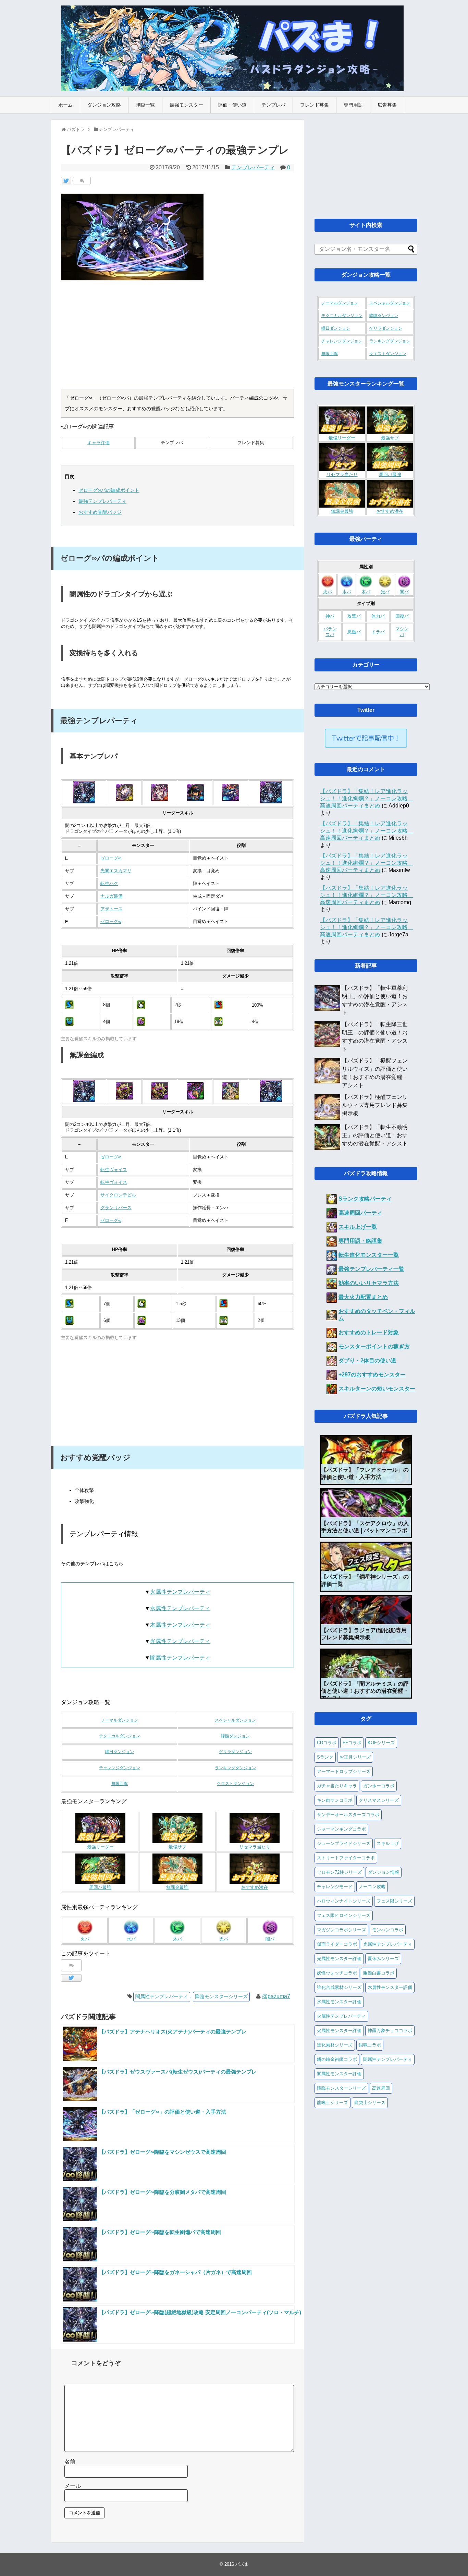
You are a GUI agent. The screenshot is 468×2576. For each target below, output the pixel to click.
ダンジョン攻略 (104, 105)
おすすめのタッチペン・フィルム (377, 1315)
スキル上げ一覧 (358, 1227)
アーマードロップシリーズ (344, 1771)
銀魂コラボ (370, 2045)
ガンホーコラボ (379, 1786)
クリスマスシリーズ (379, 1800)
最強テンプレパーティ (102, 501)
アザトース (112, 909)
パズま (242, 2564)
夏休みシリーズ (383, 1959)
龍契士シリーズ (370, 2103)
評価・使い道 (232, 105)
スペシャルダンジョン (235, 1720)
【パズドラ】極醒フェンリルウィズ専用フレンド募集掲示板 (375, 1105)
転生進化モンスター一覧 (369, 1255)
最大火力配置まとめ (363, 1297)
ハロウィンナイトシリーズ (344, 1901)
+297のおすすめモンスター (372, 1375)
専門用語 (353, 105)
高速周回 (381, 2088)
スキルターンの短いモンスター (377, 1389)
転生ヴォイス (114, 1170)
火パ (85, 1939)
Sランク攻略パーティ (365, 1199)
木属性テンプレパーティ (180, 1625)
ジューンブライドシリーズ (344, 1843)
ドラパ (378, 632)
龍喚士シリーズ (332, 2103)
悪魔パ (354, 632)
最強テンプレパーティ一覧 (371, 1269)
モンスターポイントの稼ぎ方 (374, 1346)
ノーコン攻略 (372, 1887)
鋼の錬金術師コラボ (337, 2059)
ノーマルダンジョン (120, 1720)
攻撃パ (354, 616)
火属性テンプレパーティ (180, 1592)
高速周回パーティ (360, 1213)
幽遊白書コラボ (379, 1973)
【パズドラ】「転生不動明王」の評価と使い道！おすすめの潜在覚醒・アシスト (375, 1135)
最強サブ (177, 1847)
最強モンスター (186, 105)
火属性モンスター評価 (339, 2031)
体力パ (378, 616)
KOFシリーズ (381, 1743)
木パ (177, 1939)
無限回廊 (120, 1784)
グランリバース (116, 1208)
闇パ (270, 1939)
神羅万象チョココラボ (390, 2031)
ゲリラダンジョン (235, 1752)
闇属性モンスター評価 (339, 2074)
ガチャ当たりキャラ (337, 1786)
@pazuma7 (276, 1996)
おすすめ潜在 (255, 1887)
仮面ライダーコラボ (337, 1944)
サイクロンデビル (118, 1195)
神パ (330, 616)
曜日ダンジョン (120, 1752)
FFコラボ (352, 1743)
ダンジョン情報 (384, 1872)
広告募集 (387, 105)
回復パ (402, 616)
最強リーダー (100, 1847)
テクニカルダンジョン (120, 1736)
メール (73, 2486)
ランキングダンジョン (235, 1768)
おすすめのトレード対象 (369, 1332)
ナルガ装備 (112, 896)
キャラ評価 (98, 443)
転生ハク (109, 884)
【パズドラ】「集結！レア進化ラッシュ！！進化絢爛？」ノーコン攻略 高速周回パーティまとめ (367, 798)
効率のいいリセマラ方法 (369, 1283)
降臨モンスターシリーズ (221, 1996)
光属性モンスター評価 (339, 1959)
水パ (131, 1939)
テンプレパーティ (253, 167)
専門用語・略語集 (360, 1241)
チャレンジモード (335, 1887)
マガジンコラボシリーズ (341, 1930)
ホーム (65, 105)
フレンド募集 (315, 105)
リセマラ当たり (255, 1847)
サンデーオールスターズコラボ (348, 1815)
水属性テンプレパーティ (180, 1608)
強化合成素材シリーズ (339, 1987)
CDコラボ (327, 1743)
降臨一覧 (145, 105)
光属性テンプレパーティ (180, 1641)
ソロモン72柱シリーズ (339, 1872)
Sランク (325, 1757)
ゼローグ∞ (111, 858)
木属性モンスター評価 (390, 1987)
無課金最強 (177, 1887)
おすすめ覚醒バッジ (100, 512)
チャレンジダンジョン (120, 1768)
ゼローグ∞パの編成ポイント (109, 490)
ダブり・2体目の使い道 (367, 1360)
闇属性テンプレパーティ (180, 1658)
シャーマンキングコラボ (341, 1829)
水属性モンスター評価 (339, 2002)
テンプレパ (273, 105)
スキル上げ (388, 1843)
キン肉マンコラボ (335, 1800)
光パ (224, 1939)
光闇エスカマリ (116, 871)
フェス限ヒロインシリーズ (344, 1915)
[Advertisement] (177, 338)
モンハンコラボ (388, 1930)
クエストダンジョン (235, 1784)
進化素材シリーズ (335, 2045)
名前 (70, 2462)
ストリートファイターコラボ (346, 1858)
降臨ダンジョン (235, 1736)
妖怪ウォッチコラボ (337, 1973)
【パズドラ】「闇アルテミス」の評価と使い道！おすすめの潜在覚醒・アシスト (365, 1691)
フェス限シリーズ (394, 1901)
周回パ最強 (100, 1887)
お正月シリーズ (355, 1757)
